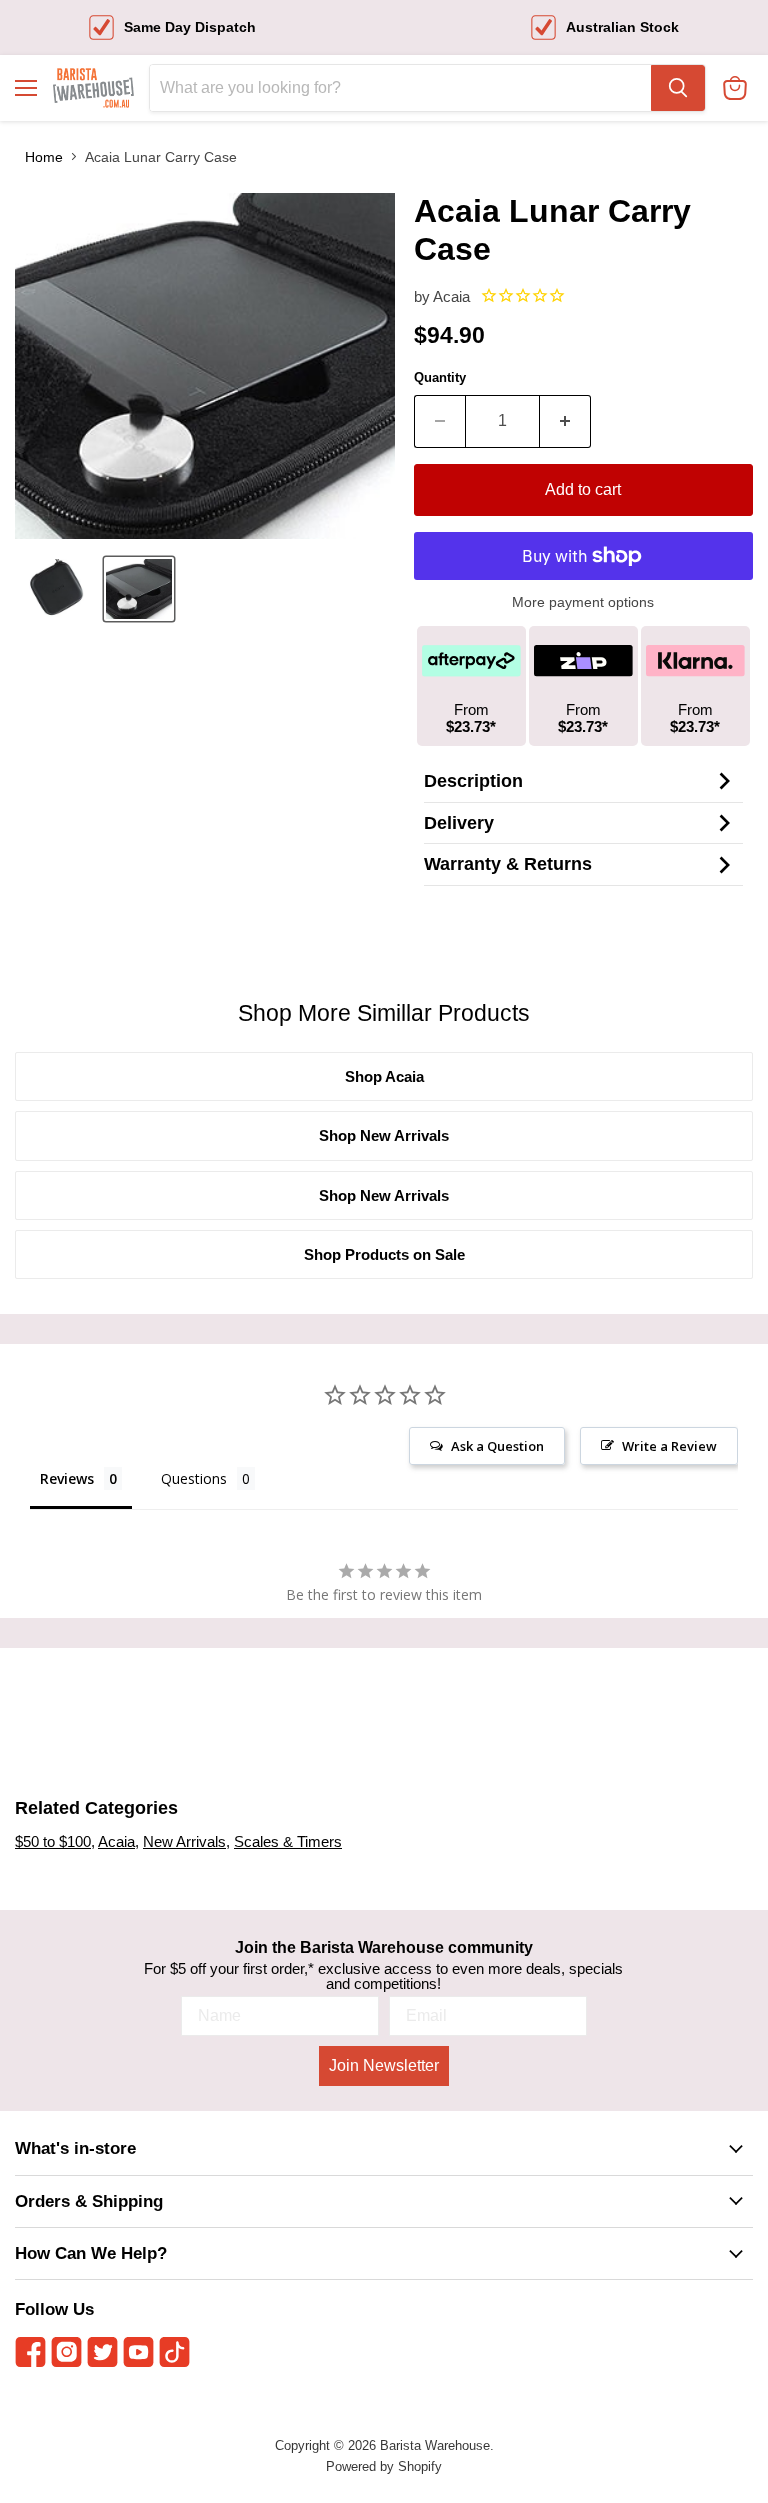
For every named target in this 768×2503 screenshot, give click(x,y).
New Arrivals (184, 1841)
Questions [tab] (194, 1478)
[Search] (678, 88)
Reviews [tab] (67, 1478)
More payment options (583, 602)
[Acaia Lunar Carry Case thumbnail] (139, 589)
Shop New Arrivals (384, 1135)
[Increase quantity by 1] (565, 421)
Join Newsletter (384, 2065)
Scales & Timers (288, 1841)
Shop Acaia (384, 1076)
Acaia (451, 296)
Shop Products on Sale (384, 1254)
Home (44, 157)
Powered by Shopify (384, 2466)
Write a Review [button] (669, 1446)
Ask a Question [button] (497, 1446)
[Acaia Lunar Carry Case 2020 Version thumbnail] (55, 589)
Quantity (440, 377)
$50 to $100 (53, 1841)
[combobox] (400, 88)
